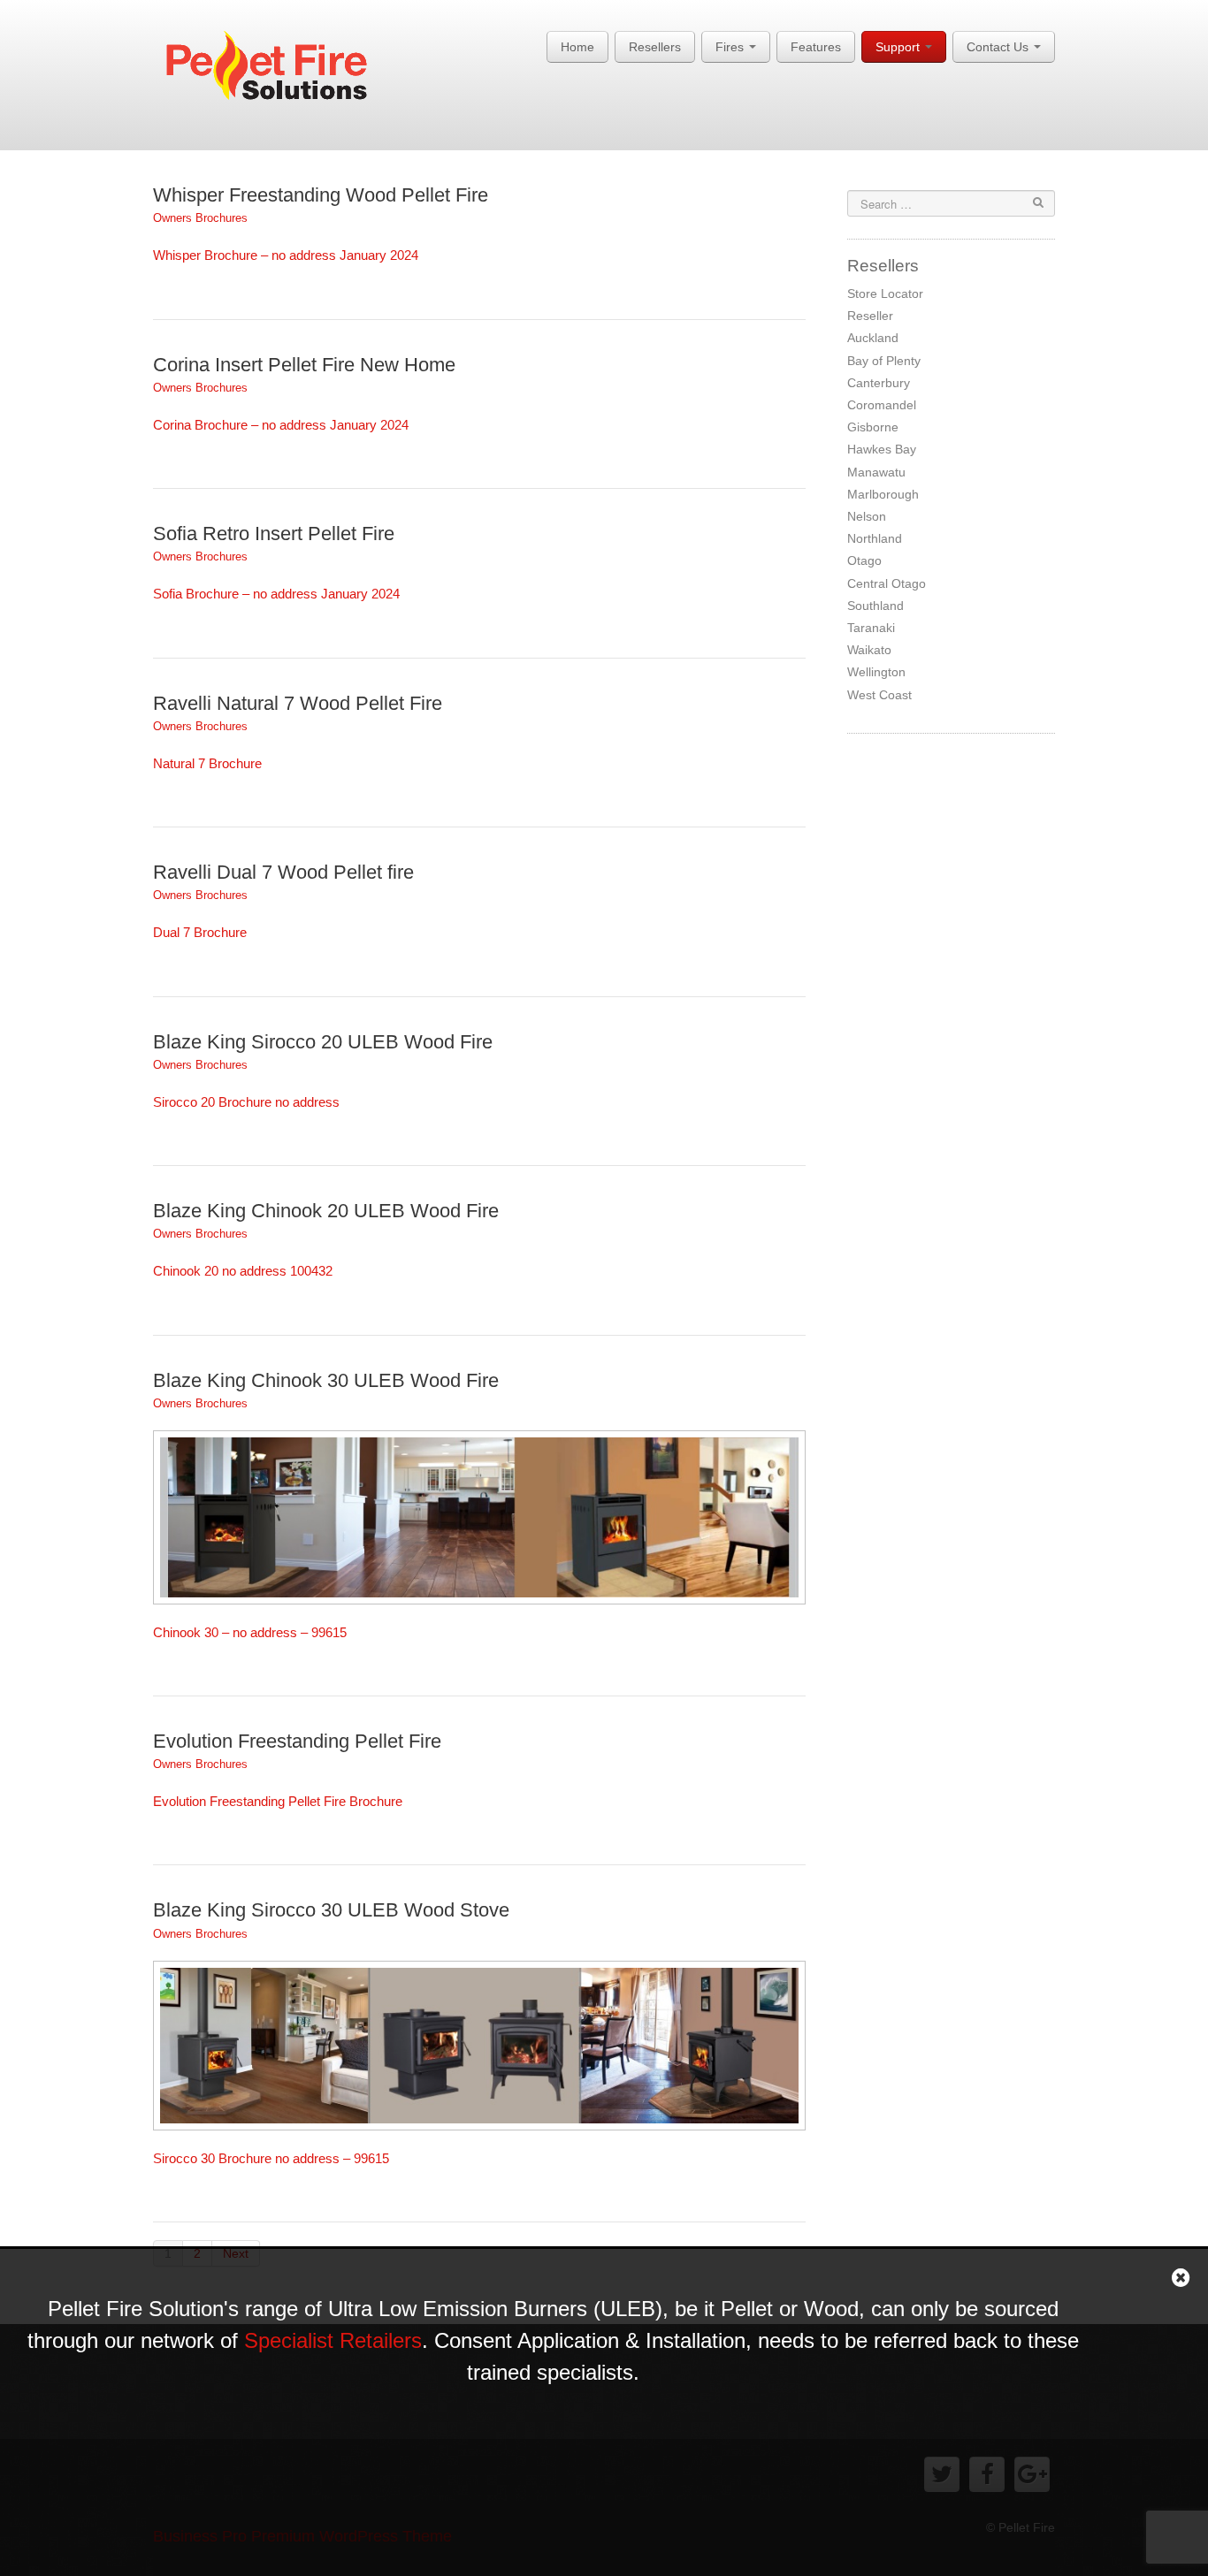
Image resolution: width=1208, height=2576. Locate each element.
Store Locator (885, 293)
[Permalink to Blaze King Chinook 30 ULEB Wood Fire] (479, 1516)
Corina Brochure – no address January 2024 (281, 425)
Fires (731, 47)
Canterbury (879, 383)
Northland (875, 538)
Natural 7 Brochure (207, 763)
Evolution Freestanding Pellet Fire (297, 1741)
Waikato (869, 650)
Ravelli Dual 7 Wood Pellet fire (283, 872)
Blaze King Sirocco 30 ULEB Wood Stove (331, 1910)
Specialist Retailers (333, 2340)
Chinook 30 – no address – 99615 (250, 1632)
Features (816, 47)
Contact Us (999, 47)
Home (577, 47)
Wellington (876, 672)
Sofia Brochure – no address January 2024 (276, 594)
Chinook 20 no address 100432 (243, 1271)
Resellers (655, 47)
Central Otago (887, 583)
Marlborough (883, 494)
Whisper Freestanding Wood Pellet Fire (321, 195)
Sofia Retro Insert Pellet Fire (274, 533)
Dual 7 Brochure (200, 932)
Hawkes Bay (882, 449)
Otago (864, 560)
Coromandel (882, 405)
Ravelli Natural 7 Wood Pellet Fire (298, 703)
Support (899, 47)
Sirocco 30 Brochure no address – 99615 (271, 2158)
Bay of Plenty (884, 361)
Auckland (873, 338)
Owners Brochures (200, 218)
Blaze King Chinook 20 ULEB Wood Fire (326, 1211)
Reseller (870, 316)
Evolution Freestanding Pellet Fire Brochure (278, 1801)
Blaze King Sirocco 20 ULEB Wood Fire (323, 1042)
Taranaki (871, 628)
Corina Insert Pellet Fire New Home (304, 365)
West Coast (879, 695)
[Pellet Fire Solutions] (279, 70)
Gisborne (873, 427)
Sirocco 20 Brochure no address (246, 1102)
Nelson (867, 516)
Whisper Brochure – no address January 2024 (286, 255)
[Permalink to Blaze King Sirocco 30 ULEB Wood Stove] (479, 2044)
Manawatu (876, 472)
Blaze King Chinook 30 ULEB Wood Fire (326, 1380)
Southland (875, 606)
